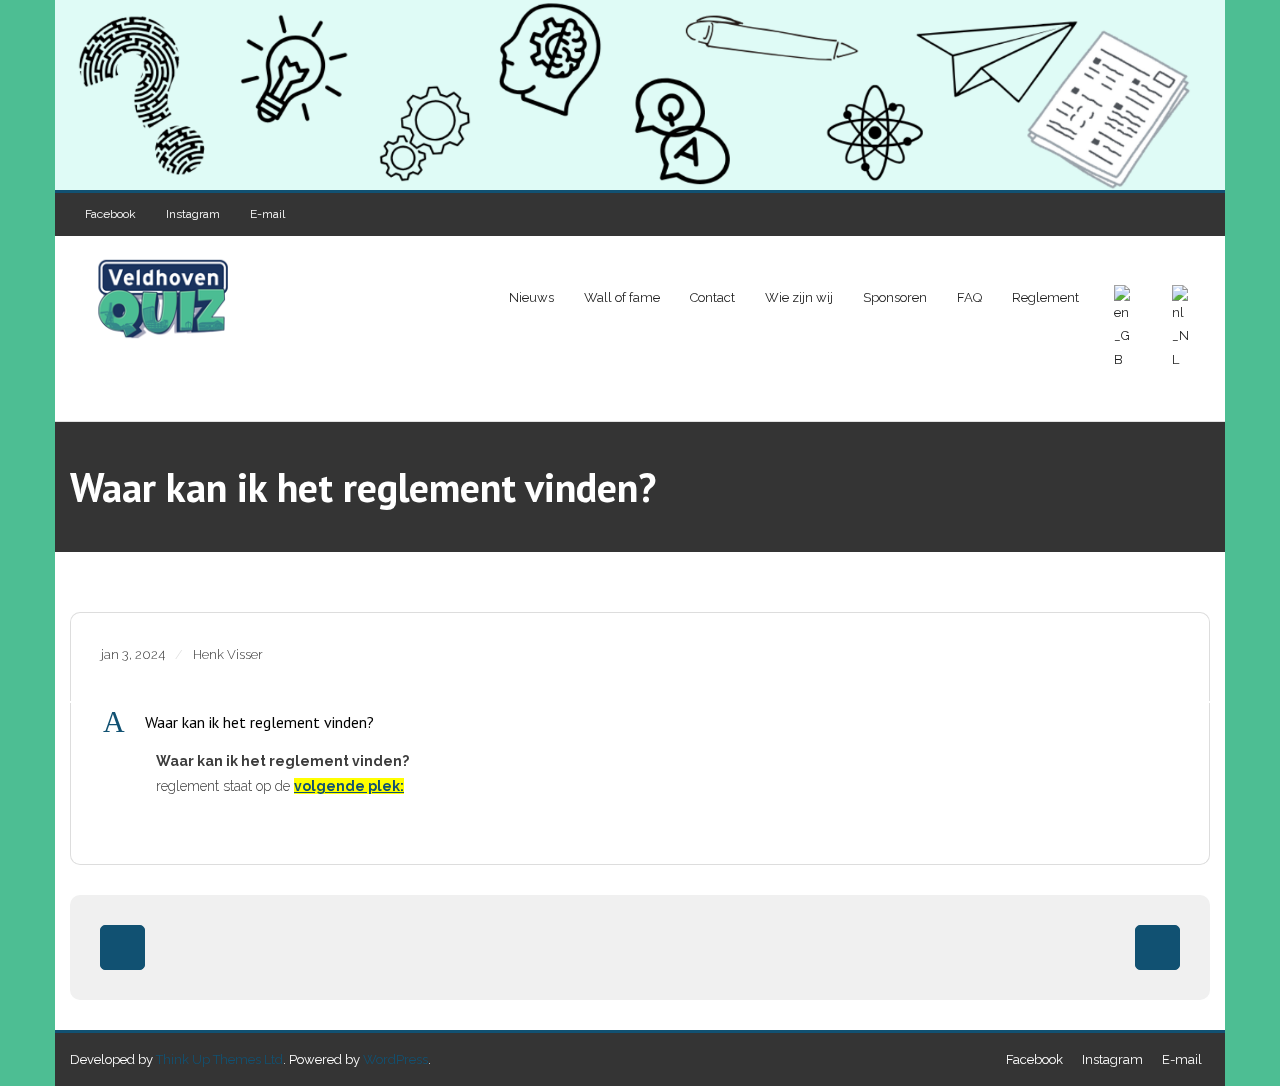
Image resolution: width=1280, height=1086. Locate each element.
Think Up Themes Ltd (219, 1059)
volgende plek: (349, 786)
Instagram (193, 214)
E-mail (267, 214)
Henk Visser (228, 654)
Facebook (110, 214)
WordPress (395, 1059)
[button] (640, 722)
